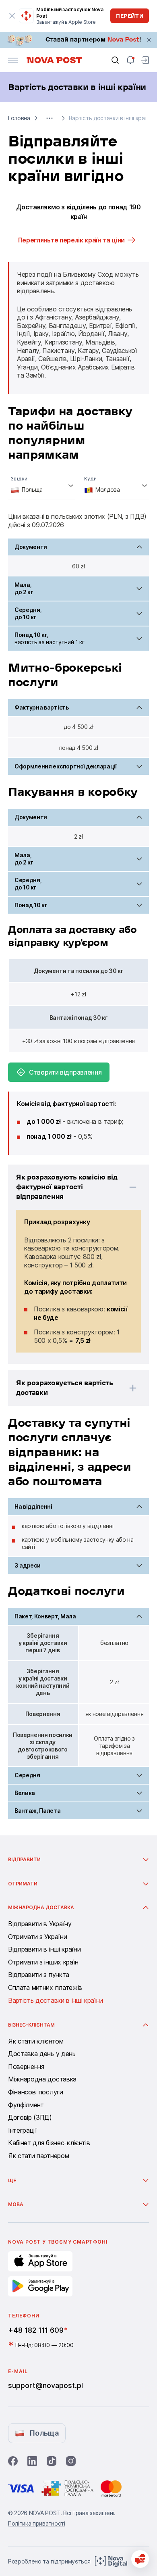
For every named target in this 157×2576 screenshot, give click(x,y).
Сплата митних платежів (45, 1988)
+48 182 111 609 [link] (36, 2330)
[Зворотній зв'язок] (140, 2559)
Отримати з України (37, 1937)
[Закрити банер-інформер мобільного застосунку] (12, 16)
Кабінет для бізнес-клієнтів (49, 2143)
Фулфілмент (26, 2105)
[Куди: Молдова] (115, 485)
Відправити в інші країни (44, 1950)
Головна (19, 118)
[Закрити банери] (149, 40)
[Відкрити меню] (13, 60)
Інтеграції (23, 2131)
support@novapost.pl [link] (45, 2385)
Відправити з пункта (39, 1975)
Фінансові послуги (36, 2092)
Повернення (26, 2067)
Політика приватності (37, 2523)
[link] (78, 40)
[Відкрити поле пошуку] (115, 60)
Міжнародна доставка (42, 2079)
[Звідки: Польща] (42, 485)
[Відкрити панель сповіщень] (130, 60)
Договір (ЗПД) (30, 2118)
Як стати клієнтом (36, 2042)
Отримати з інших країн (43, 1962)
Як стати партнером (38, 2156)
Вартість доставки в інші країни (56, 2001)
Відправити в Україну (40, 1924)
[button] (50, 118)
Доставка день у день (42, 2054)
